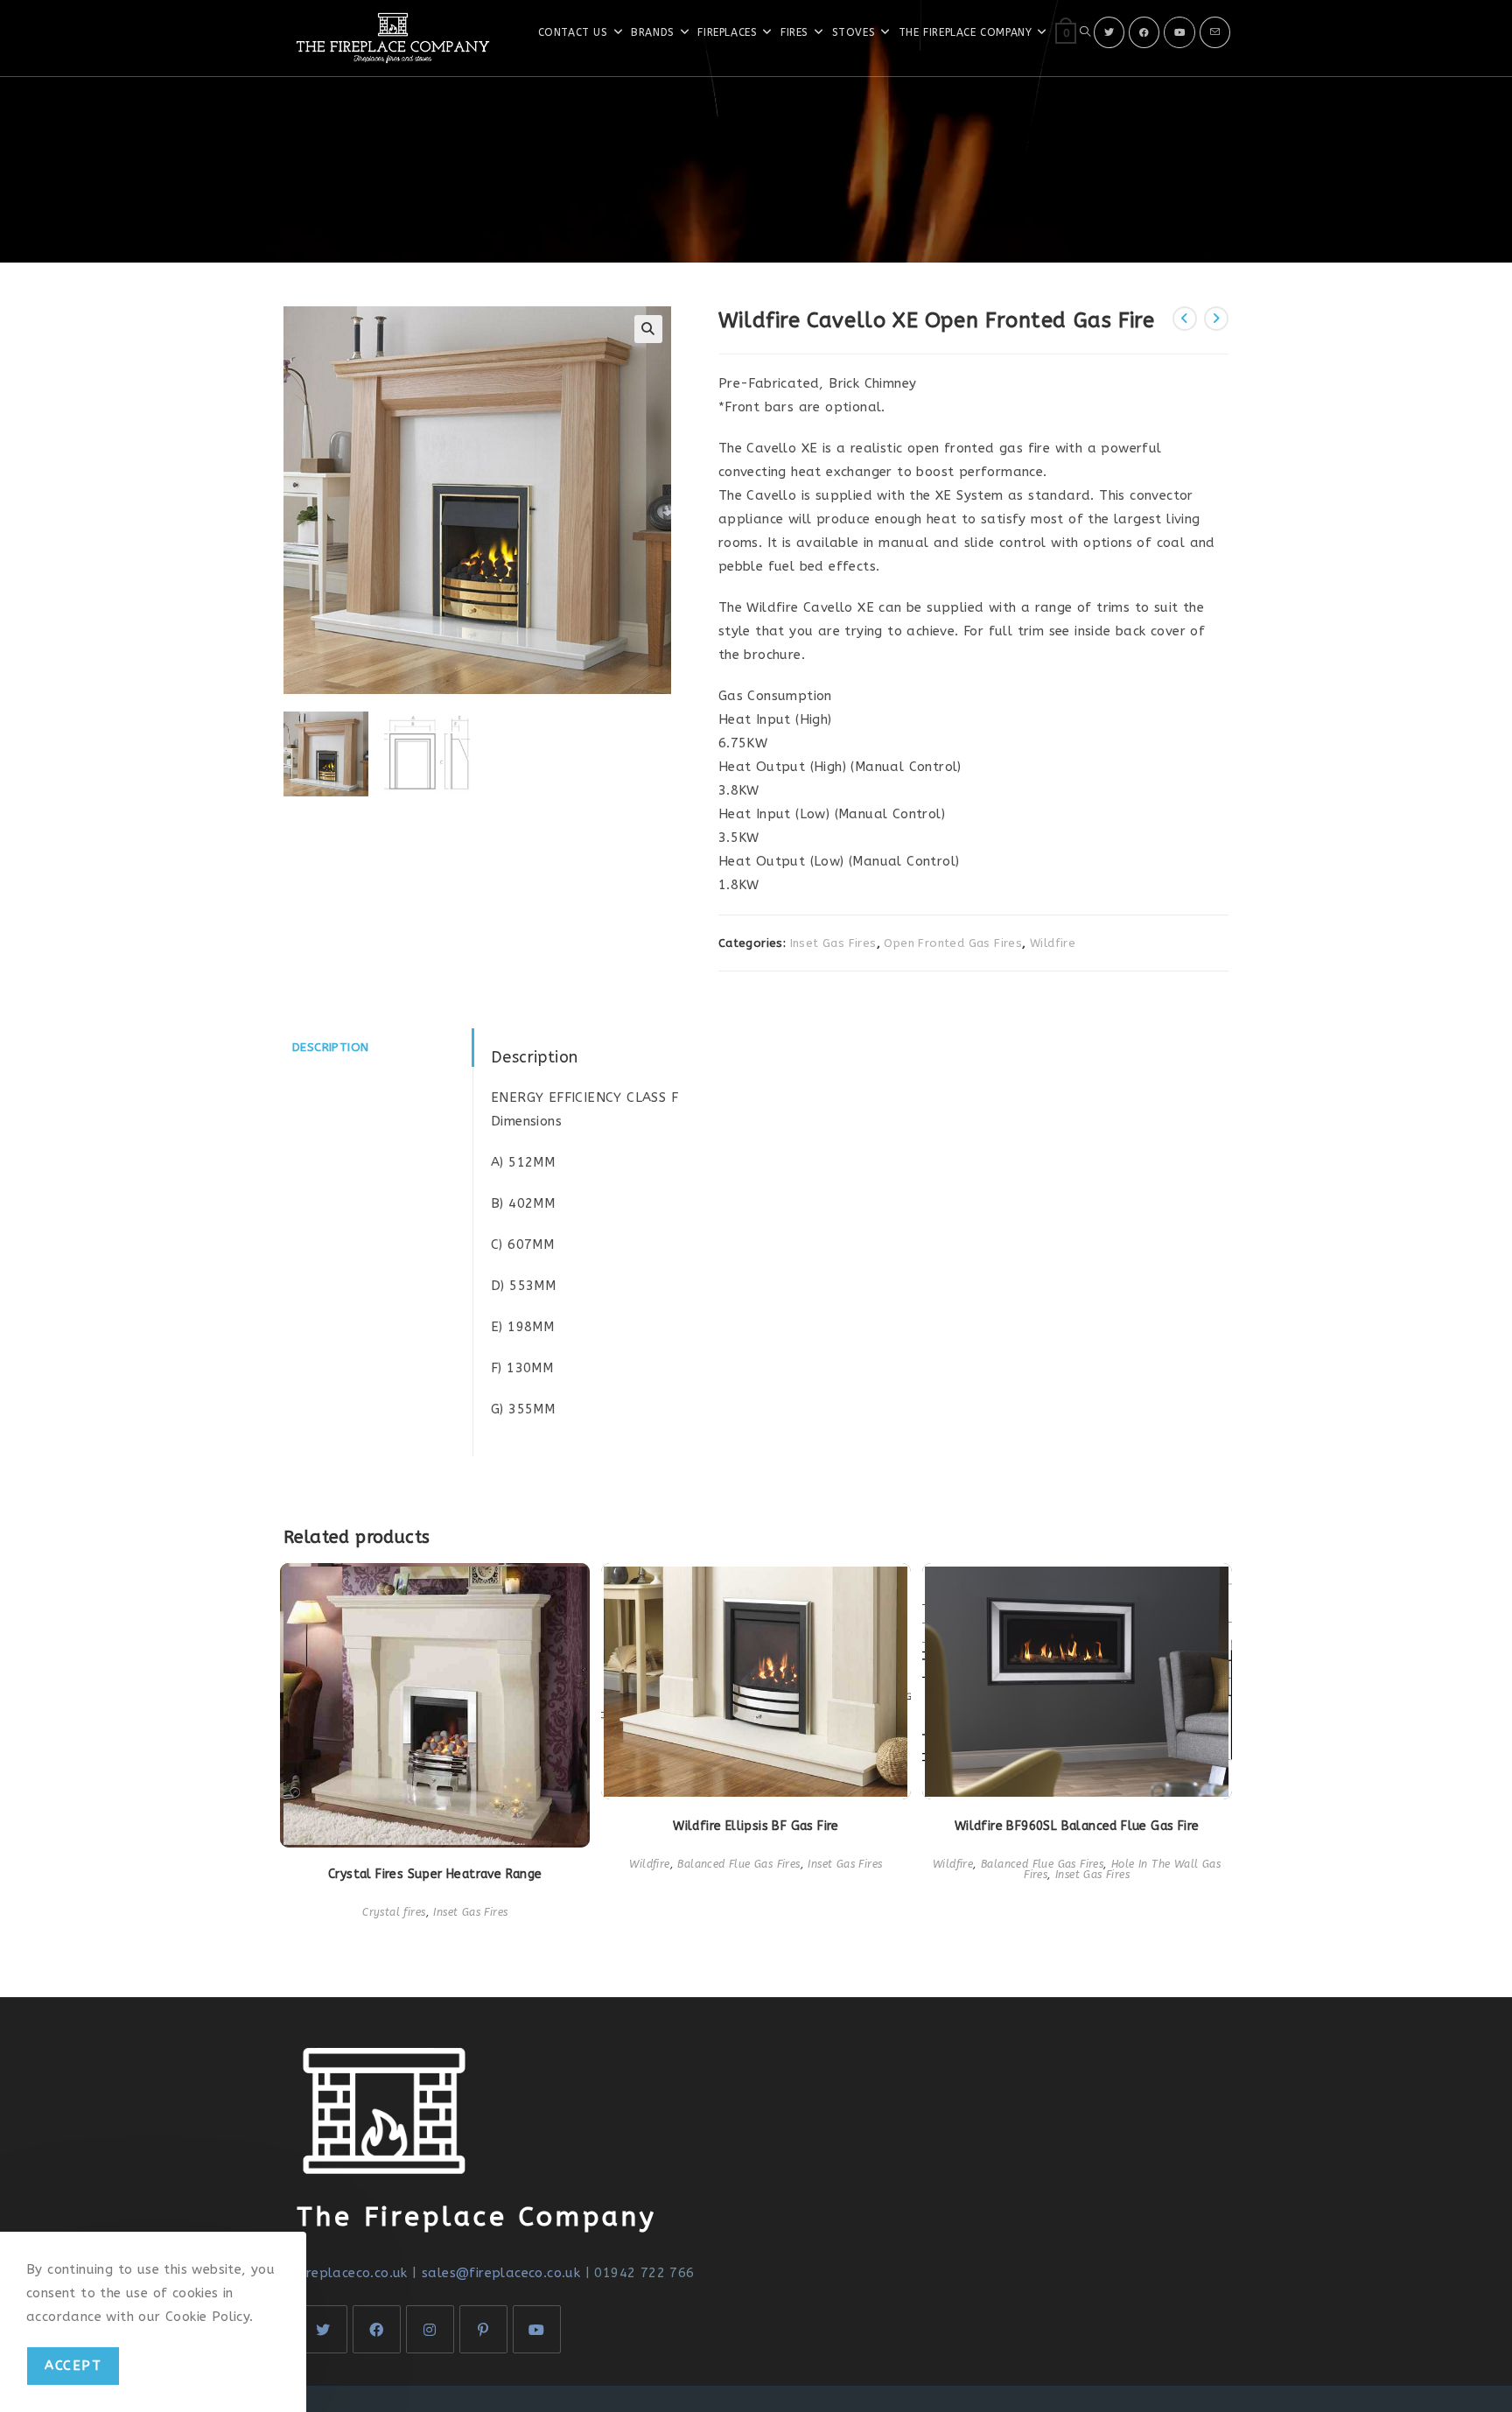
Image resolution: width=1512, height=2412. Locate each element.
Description (330, 1048)
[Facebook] (1144, 32)
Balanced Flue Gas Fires (738, 1864)
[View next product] (1216, 319)
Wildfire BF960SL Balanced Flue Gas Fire (1077, 1826)
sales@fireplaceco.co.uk (501, 2273)
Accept (73, 2366)
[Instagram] (430, 2329)
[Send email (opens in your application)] (1215, 32)
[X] (1109, 32)
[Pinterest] (483, 2329)
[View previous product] (1185, 319)
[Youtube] (1179, 32)
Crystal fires (394, 1912)
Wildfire (1053, 943)
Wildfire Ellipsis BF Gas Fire (756, 1826)
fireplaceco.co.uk (352, 2273)
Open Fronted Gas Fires (953, 943)
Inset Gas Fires (833, 943)
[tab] (378, 1048)
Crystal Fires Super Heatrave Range (435, 1874)
